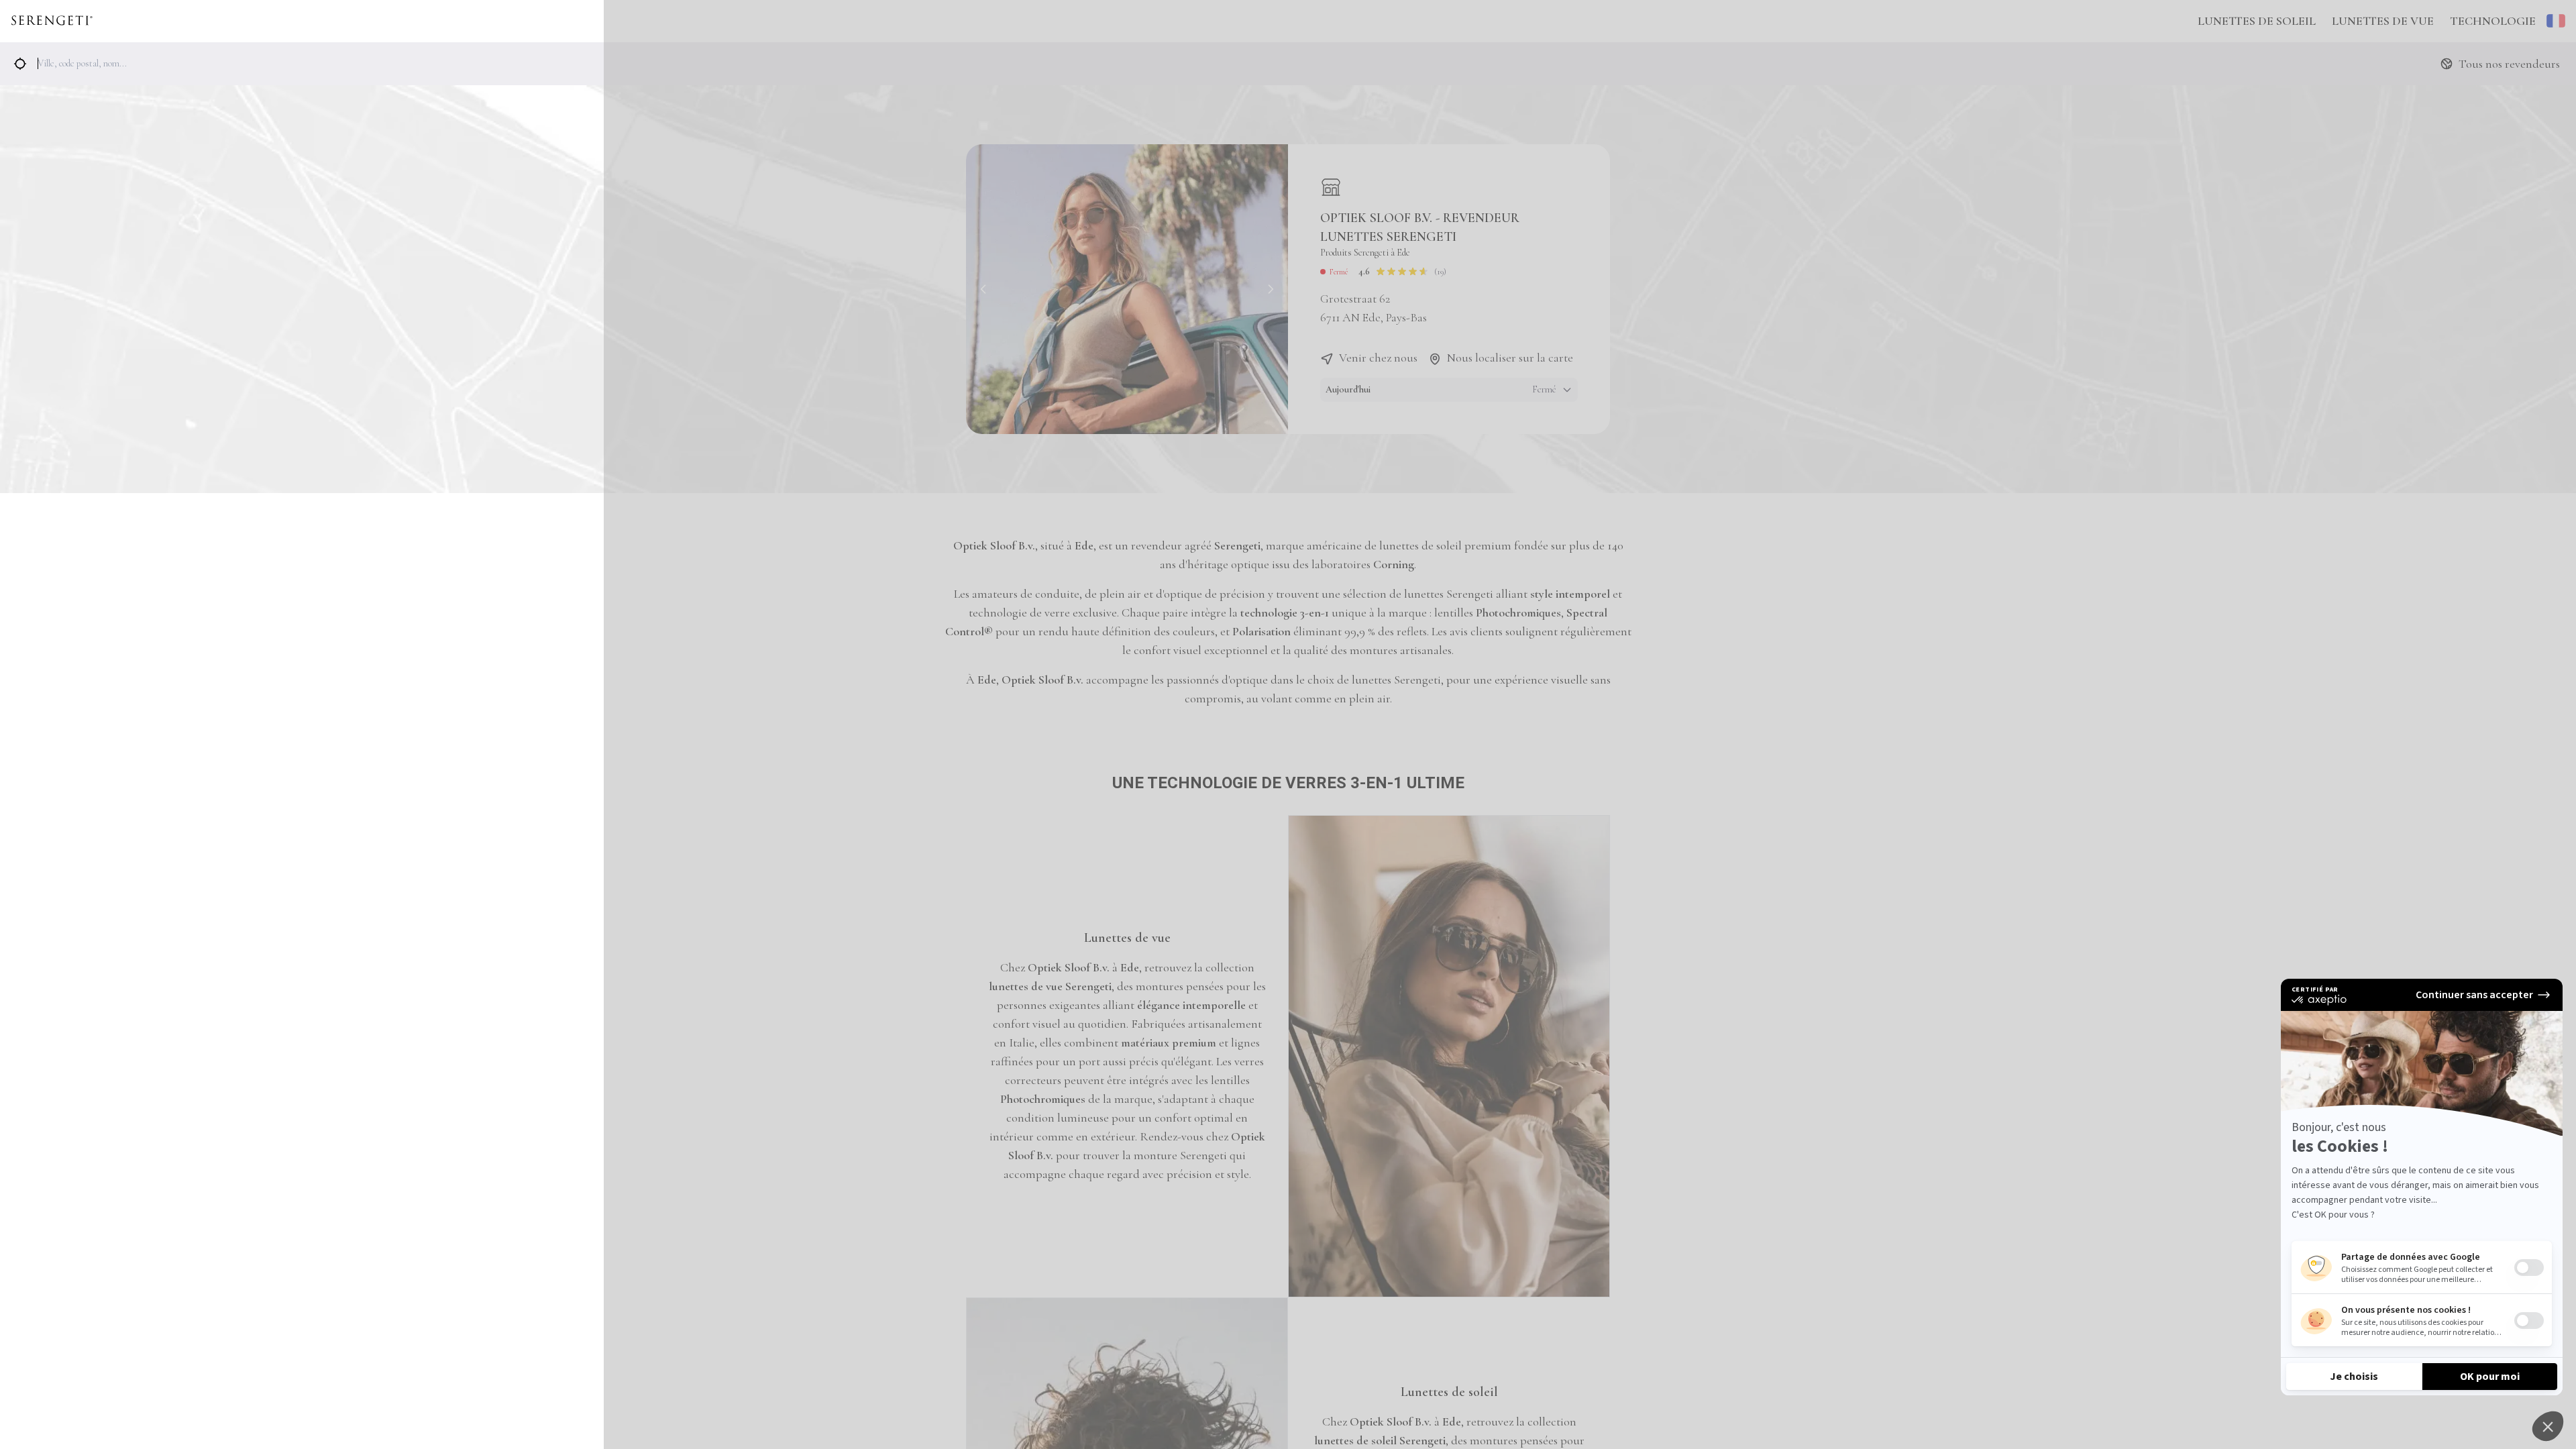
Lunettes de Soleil (2257, 21)
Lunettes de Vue (2383, 21)
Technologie (2493, 21)
